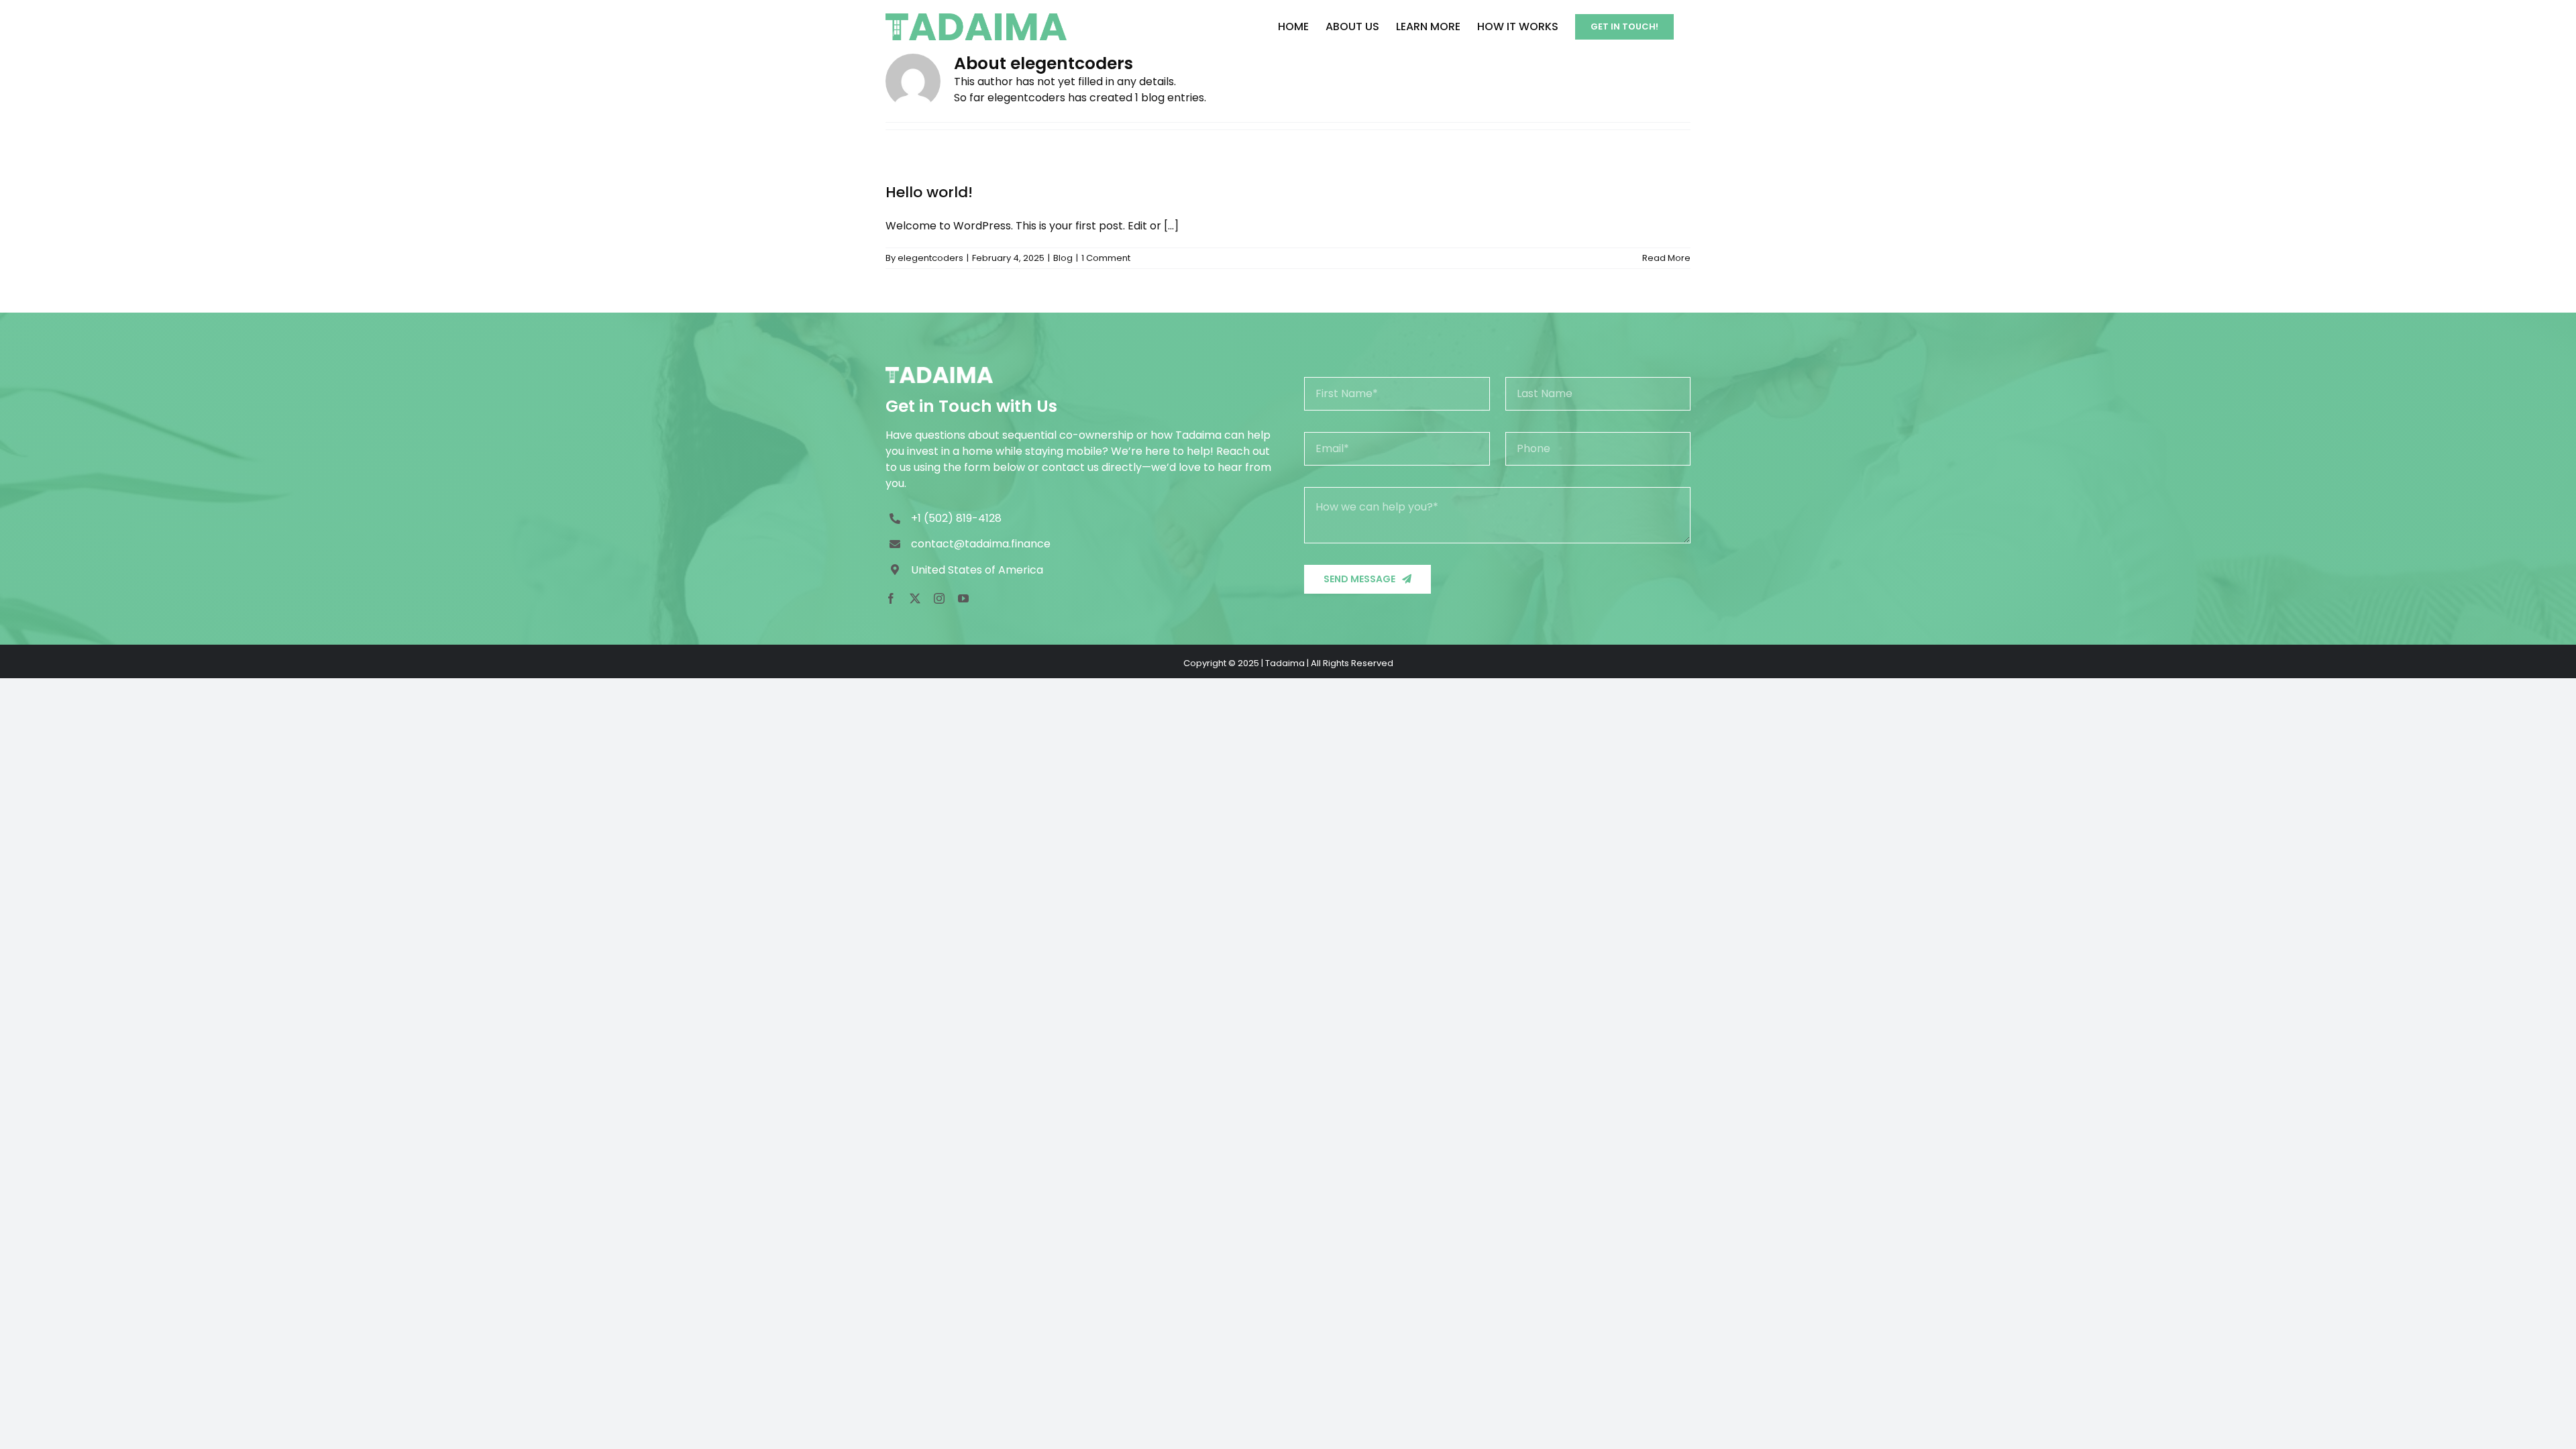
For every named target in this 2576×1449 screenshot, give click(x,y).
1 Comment (1106, 258)
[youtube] (963, 598)
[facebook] (891, 598)
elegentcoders (930, 258)
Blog (1063, 258)
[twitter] (915, 598)
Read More (1666, 258)
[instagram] (939, 598)
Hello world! (929, 192)
